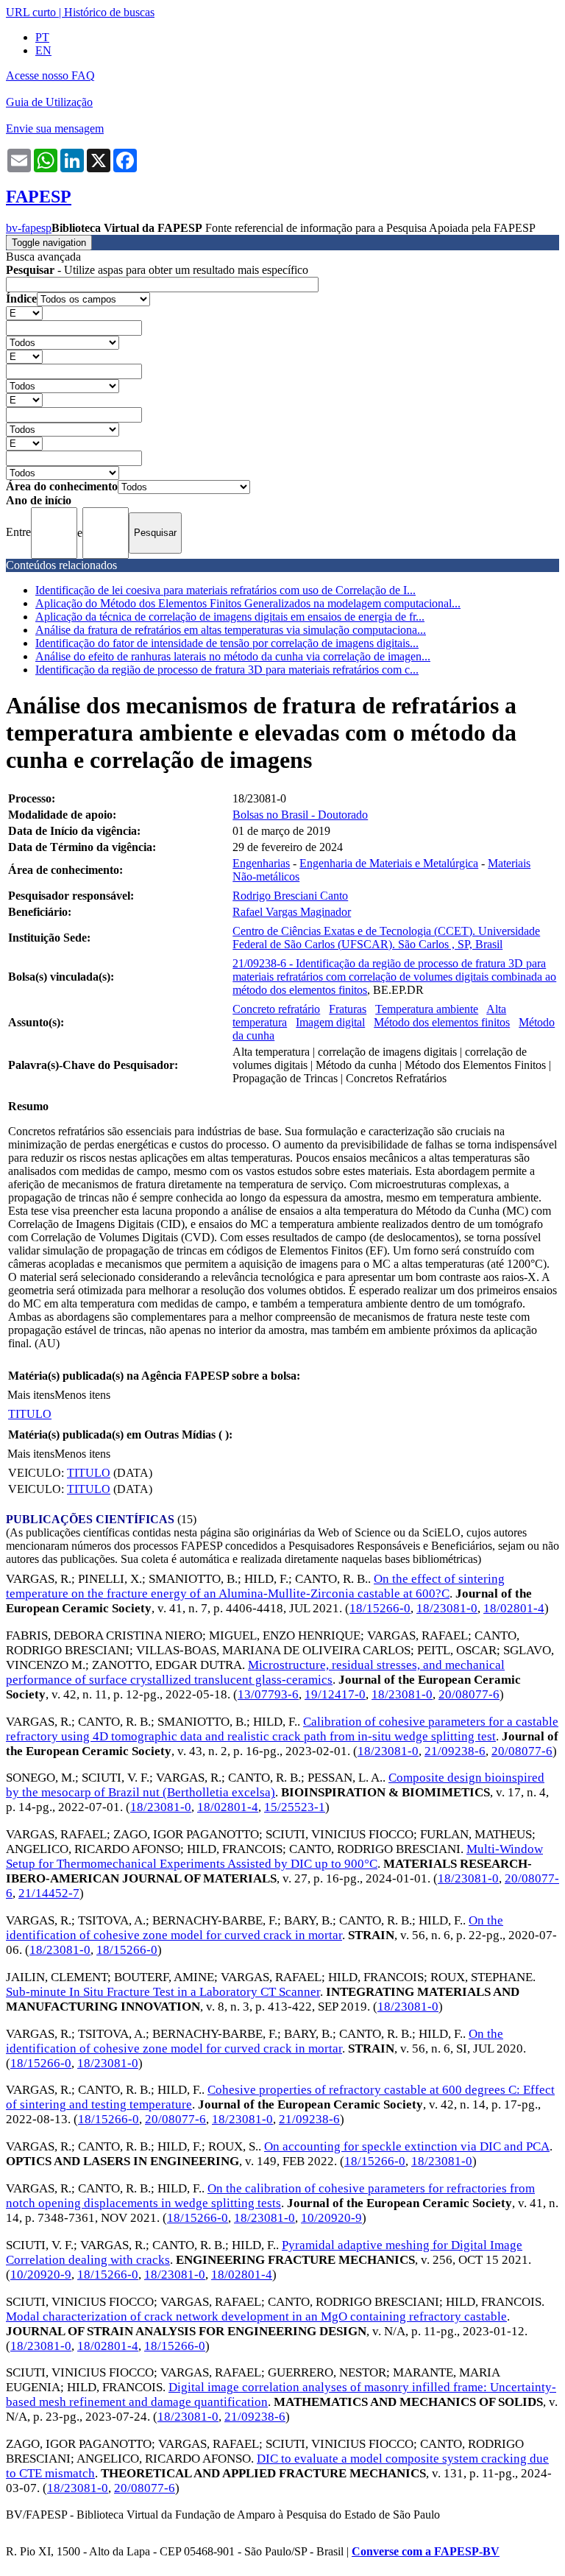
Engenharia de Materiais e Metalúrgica (389, 863)
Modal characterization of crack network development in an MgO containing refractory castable (256, 2316)
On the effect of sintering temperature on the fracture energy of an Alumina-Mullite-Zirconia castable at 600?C (255, 1586)
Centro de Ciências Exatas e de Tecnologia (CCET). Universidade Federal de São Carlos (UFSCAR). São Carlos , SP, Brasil (386, 938)
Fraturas (348, 1009)
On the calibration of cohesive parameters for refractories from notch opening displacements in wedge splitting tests (270, 2196)
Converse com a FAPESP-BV (426, 2551)
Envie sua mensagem (55, 128)
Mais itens (31, 1395)
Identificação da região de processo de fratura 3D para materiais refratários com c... (227, 670)
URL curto (31, 12)
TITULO (30, 1414)
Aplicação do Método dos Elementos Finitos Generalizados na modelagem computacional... (248, 603)
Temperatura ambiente (427, 1009)
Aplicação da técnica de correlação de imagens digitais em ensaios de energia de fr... (230, 617)
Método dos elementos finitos (442, 1022)
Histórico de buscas (109, 12)
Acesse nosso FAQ (50, 75)
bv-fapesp (29, 228)
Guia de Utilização (49, 102)
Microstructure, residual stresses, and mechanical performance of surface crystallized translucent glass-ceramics (255, 1672)
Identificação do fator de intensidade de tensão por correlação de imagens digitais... (227, 643)
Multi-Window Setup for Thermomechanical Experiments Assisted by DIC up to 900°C (274, 1856)
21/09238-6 (455, 1751)
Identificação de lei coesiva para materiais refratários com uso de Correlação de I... (225, 590)
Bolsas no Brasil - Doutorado (300, 815)
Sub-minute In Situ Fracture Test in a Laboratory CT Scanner (163, 1992)
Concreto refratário (276, 1009)
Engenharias (261, 863)
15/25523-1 (295, 1807)
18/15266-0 (380, 1608)
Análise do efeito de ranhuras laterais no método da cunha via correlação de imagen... (233, 656)
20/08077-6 (469, 1694)
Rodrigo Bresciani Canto (290, 896)
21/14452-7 (49, 1893)
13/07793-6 (268, 1694)
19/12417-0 (335, 1694)
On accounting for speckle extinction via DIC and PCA (407, 2146)
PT (42, 37)
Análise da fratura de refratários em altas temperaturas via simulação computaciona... (231, 630)
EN (43, 50)
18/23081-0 (447, 1608)
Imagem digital (330, 1022)
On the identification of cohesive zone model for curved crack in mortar (255, 1928)
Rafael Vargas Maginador (292, 912)
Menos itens (82, 1395)
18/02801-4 (514, 1608)
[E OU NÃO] (24, 313)
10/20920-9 (331, 2218)
